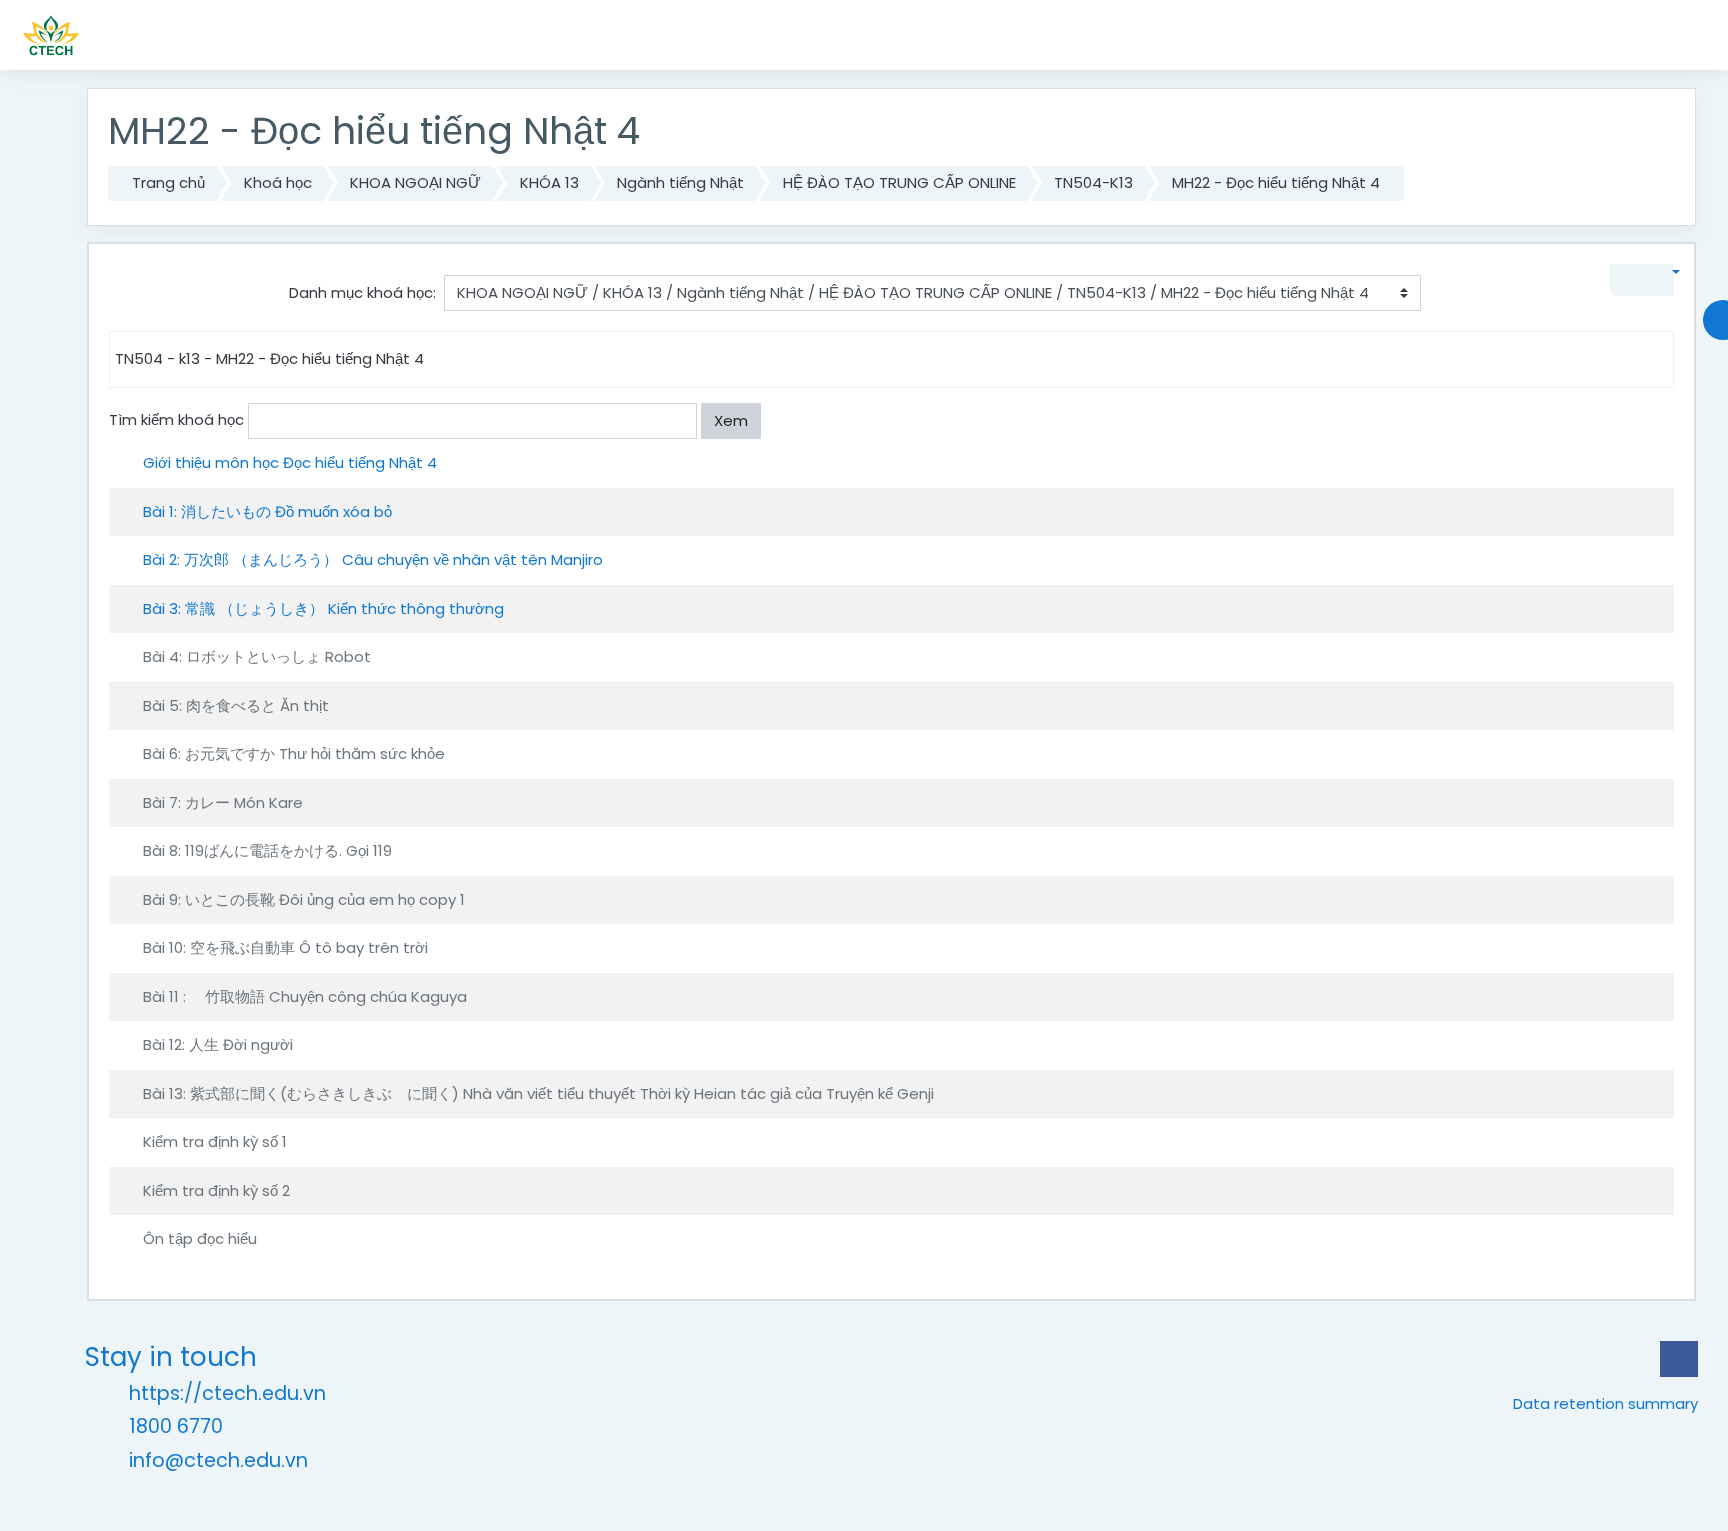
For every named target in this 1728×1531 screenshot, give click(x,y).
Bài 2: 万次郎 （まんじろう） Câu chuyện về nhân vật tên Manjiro (373, 559)
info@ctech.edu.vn (218, 1460)
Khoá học (278, 182)
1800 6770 (176, 1426)
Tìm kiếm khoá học (176, 419)
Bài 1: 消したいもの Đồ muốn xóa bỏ (267, 511)
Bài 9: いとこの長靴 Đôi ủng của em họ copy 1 (304, 899)
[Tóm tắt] (1654, 460)
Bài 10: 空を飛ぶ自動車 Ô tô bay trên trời (285, 947)
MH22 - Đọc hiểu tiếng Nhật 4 (1276, 182)
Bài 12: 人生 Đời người (218, 1044)
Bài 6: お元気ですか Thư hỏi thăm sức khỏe (294, 753)
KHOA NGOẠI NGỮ (415, 182)
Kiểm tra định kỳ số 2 (216, 1190)
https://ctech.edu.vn (227, 1393)
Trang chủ (168, 182)
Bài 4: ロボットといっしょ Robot (257, 656)
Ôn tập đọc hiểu (200, 1238)
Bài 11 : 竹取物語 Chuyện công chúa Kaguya (305, 996)
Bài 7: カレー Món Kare (223, 802)
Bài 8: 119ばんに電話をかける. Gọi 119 (267, 850)
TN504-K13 (1093, 182)
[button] (1662, 272)
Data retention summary (1605, 1403)
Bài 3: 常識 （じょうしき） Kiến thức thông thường (323, 608)
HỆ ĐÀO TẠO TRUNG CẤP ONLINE (899, 182)
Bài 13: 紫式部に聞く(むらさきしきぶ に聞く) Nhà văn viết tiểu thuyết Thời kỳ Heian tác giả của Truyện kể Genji (538, 1093)
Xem (731, 420)
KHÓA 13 (549, 182)
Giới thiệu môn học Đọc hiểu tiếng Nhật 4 (290, 462)
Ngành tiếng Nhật (680, 182)
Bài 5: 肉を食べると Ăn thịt (236, 705)
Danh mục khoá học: (362, 292)
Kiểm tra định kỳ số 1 (215, 1141)
